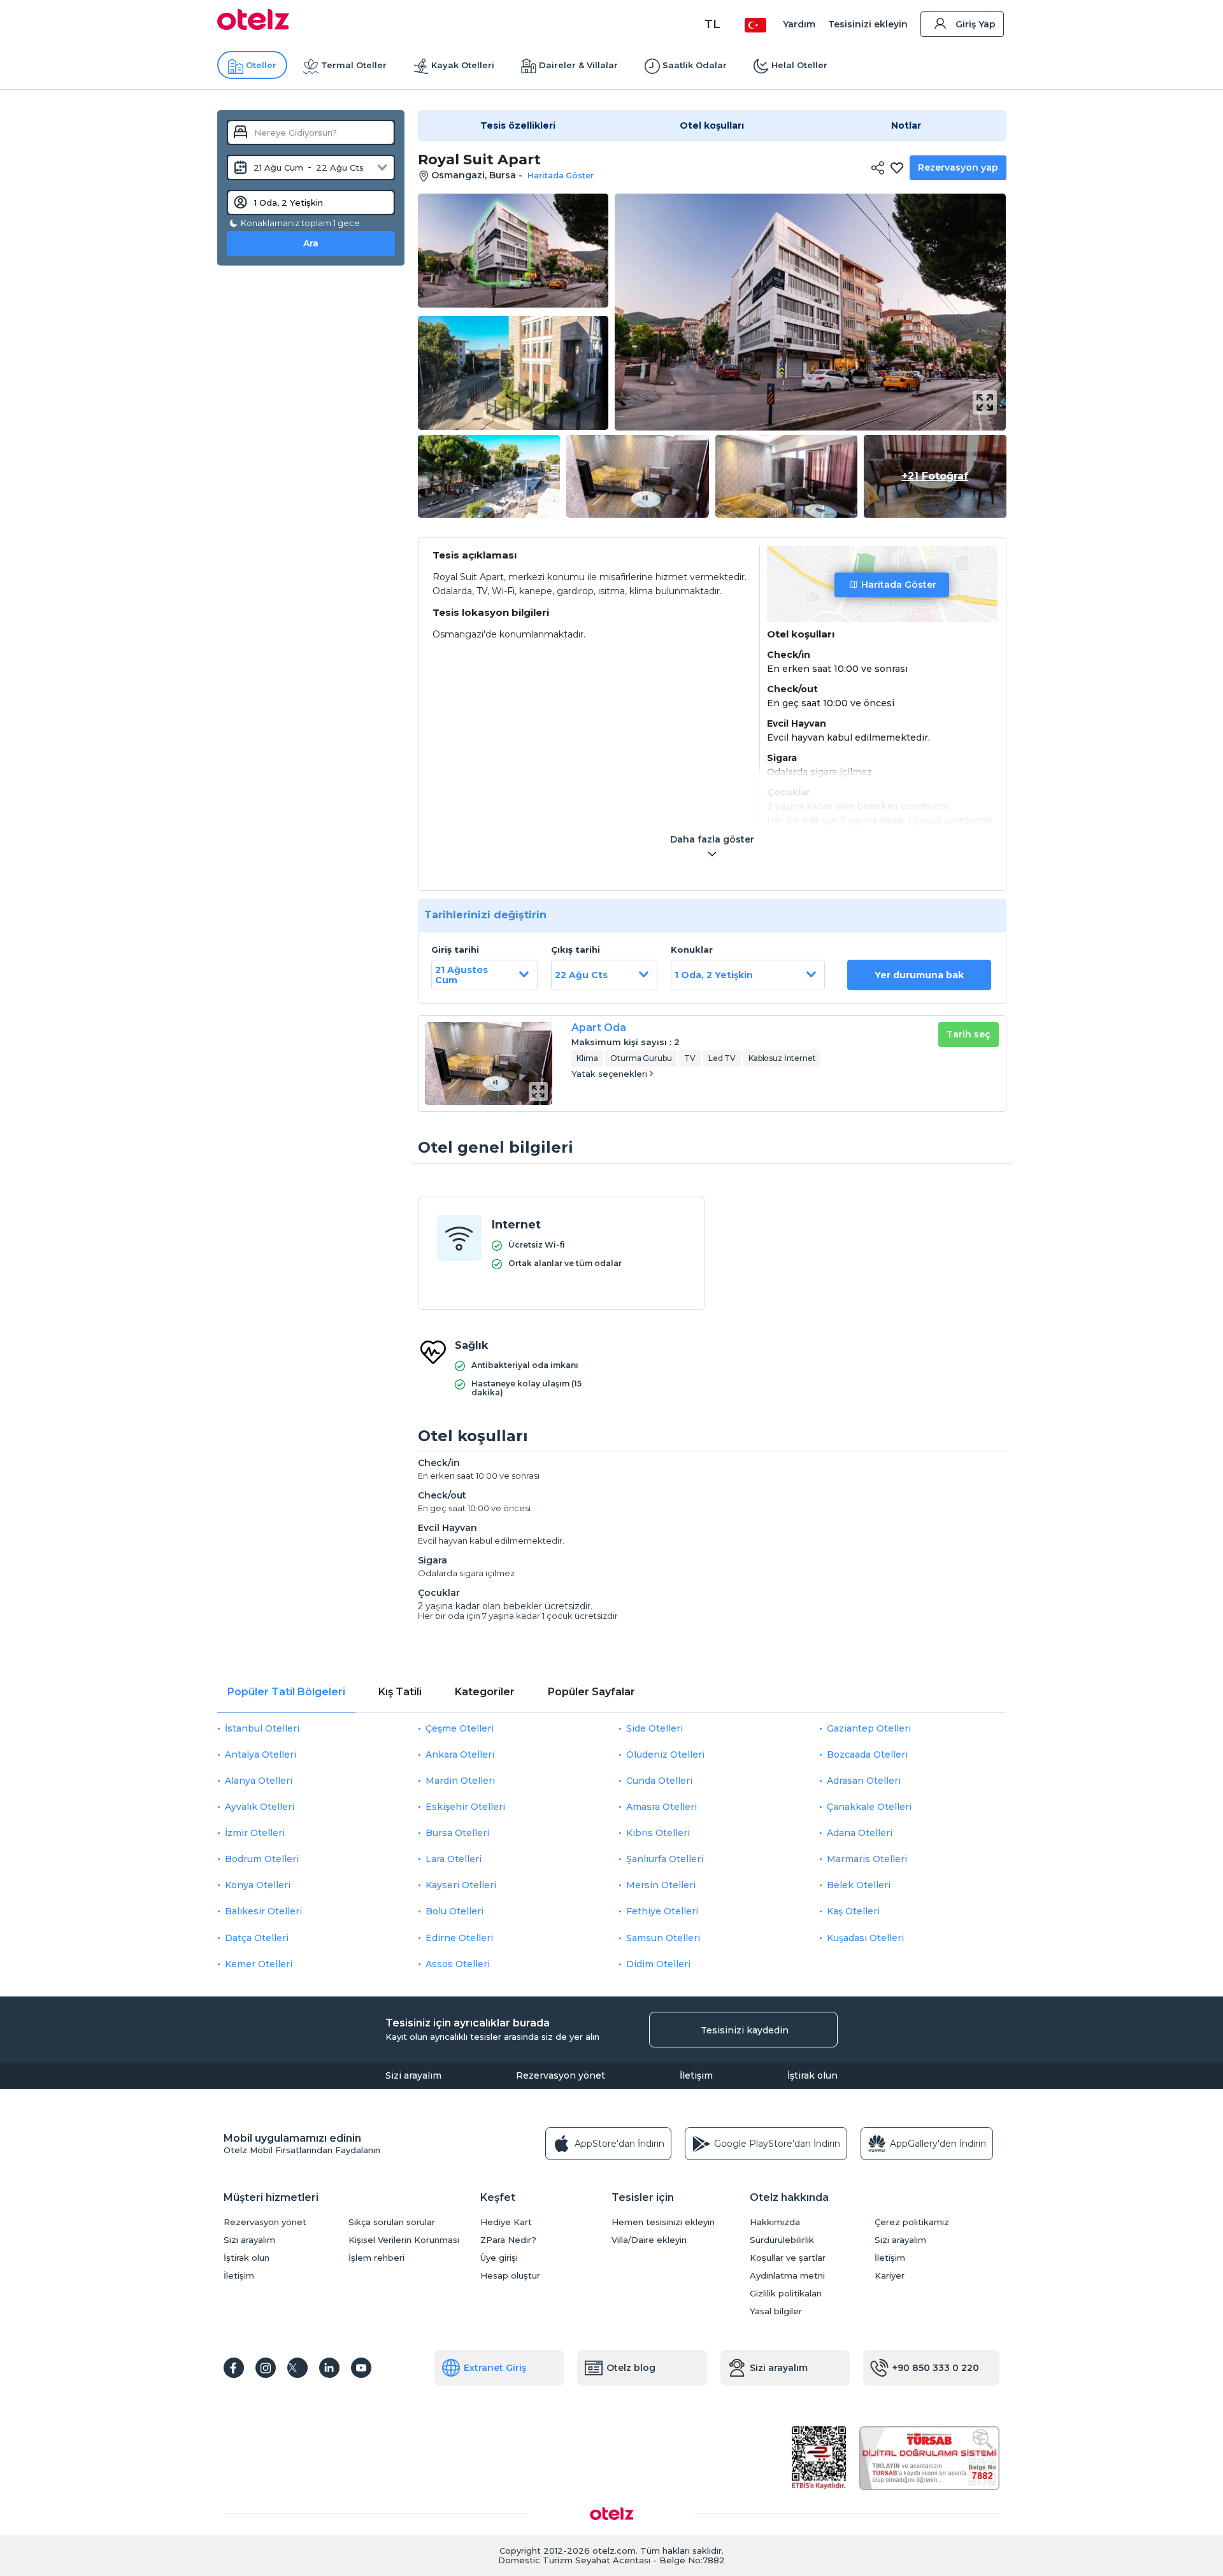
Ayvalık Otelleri (260, 1807)
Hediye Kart (506, 2222)
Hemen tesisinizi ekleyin (663, 2222)
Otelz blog (631, 2368)
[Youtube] (361, 2368)
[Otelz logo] (253, 27)
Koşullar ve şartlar (788, 2258)
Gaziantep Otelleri (869, 1728)
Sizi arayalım (413, 2075)
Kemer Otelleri (259, 1964)
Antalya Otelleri (261, 1754)
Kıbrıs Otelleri (658, 1833)
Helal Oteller (799, 65)
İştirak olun (812, 2075)
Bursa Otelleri (457, 1833)
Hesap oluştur (510, 2276)
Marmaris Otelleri (867, 1859)
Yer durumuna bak (919, 975)
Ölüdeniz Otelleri (665, 1754)
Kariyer (890, 2276)
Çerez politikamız (912, 2222)
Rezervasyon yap (958, 167)
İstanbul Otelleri (262, 1728)
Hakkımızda (775, 2222)
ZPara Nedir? (508, 2240)
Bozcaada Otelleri (867, 1754)
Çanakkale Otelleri (869, 1807)
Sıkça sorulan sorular (392, 2222)
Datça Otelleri (257, 1938)
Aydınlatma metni (787, 2276)
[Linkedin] (329, 2368)
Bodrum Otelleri (262, 1859)
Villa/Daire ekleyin (649, 2240)
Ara (311, 243)
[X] (297, 2368)
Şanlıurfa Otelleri (665, 1859)
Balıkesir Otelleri (263, 1911)
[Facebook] (234, 2368)
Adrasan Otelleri (864, 1781)
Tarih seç (969, 1034)
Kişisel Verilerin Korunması (404, 2240)
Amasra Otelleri (662, 1807)
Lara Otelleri (454, 1859)
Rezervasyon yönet (561, 2075)
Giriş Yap (976, 24)
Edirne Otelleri (459, 1938)
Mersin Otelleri (661, 1885)
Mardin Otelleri (460, 1781)
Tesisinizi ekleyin (868, 24)
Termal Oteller (354, 65)
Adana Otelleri (860, 1833)
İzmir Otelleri (255, 1833)
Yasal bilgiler (776, 2311)
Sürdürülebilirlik (782, 2240)
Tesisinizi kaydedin (745, 2030)
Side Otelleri (654, 1728)
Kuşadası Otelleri (865, 1938)
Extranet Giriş (495, 2368)
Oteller (261, 65)
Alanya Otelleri (259, 1781)
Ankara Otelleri (460, 1754)
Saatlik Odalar (695, 65)
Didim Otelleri (658, 1964)
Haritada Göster (899, 585)
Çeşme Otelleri (460, 1728)
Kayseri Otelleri (461, 1885)
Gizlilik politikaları (786, 2294)
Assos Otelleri (458, 1964)
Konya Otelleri (258, 1885)
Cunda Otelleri (659, 1781)
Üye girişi (499, 2258)
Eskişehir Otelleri (465, 1807)
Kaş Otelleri (853, 1911)
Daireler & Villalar (578, 65)
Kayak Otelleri (463, 65)
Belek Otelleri (859, 1885)
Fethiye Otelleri (662, 1911)
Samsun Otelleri (663, 1938)
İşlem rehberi (376, 2258)
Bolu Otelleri (454, 1911)
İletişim (696, 2075)
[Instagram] (266, 2368)
